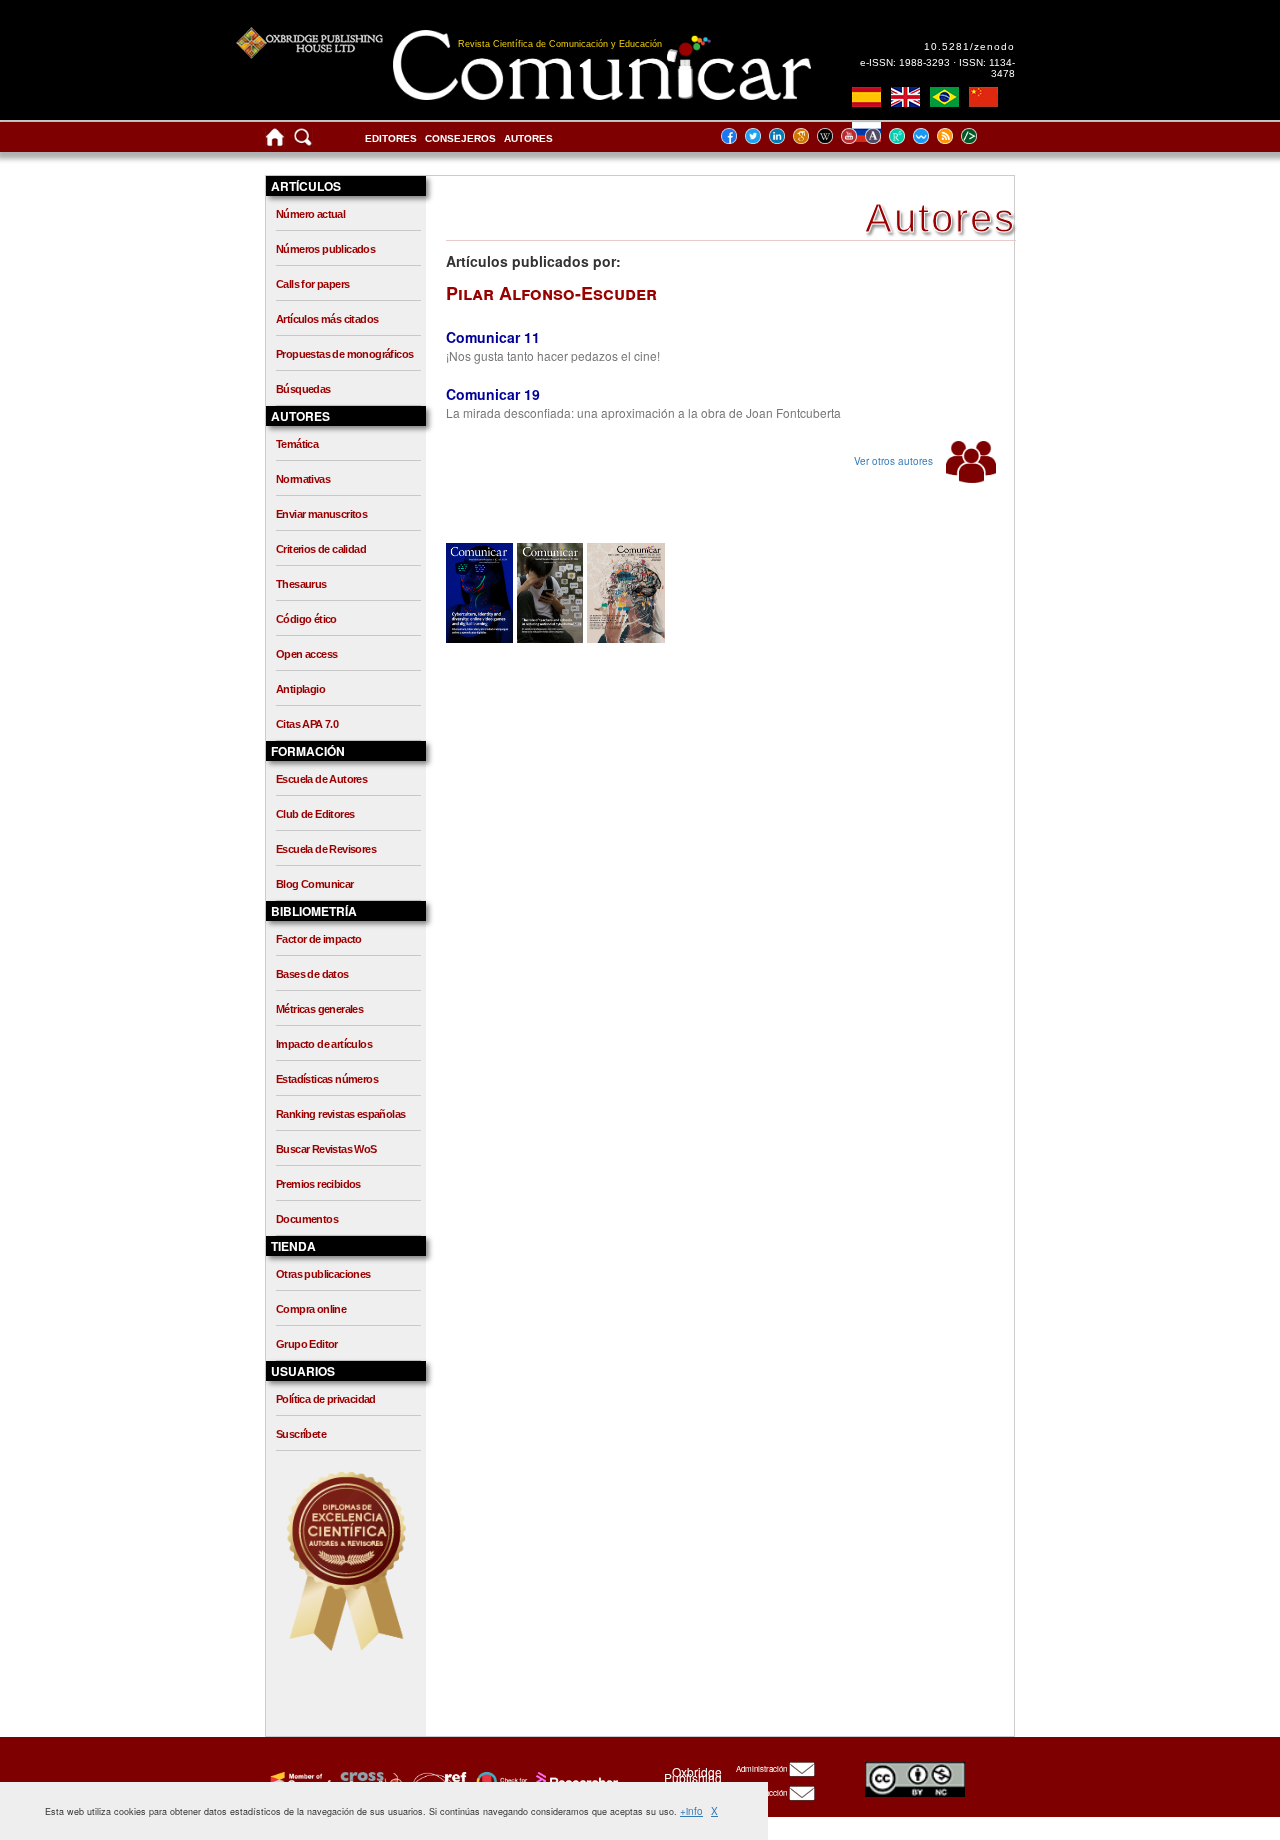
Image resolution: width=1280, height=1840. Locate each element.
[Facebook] (735, 135)
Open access (306, 654)
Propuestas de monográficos (344, 354)
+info (691, 1811)
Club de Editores (315, 814)
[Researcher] (575, 1781)
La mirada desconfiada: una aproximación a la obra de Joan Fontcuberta (643, 412)
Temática (297, 444)
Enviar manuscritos (321, 514)
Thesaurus (301, 584)
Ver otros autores (895, 461)
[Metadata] (985, 135)
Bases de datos (312, 974)
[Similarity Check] (368, 1781)
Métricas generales (319, 1009)
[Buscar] (303, 141)
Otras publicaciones (323, 1274)
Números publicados (325, 249)
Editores (391, 138)
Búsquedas (303, 389)
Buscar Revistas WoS (326, 1149)
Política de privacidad (326, 1399)
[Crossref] (298, 1781)
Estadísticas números (327, 1079)
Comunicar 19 (493, 394)
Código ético (306, 619)
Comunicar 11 (493, 337)
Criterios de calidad (321, 549)
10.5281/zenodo (969, 46)
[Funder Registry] (437, 1781)
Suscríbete (301, 1434)
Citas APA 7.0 (307, 724)
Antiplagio (300, 689)
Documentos (307, 1219)
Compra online (311, 1309)
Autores (528, 138)
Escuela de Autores (321, 779)
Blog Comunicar (315, 884)
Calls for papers (312, 284)
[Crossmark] (499, 1781)
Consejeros (460, 138)
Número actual (310, 214)
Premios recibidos (318, 1184)
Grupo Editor (307, 1344)
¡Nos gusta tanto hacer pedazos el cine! (553, 355)
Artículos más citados (327, 319)
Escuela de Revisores (326, 849)
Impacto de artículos (324, 1044)
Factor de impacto (319, 939)
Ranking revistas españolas (340, 1114)
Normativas (303, 479)
